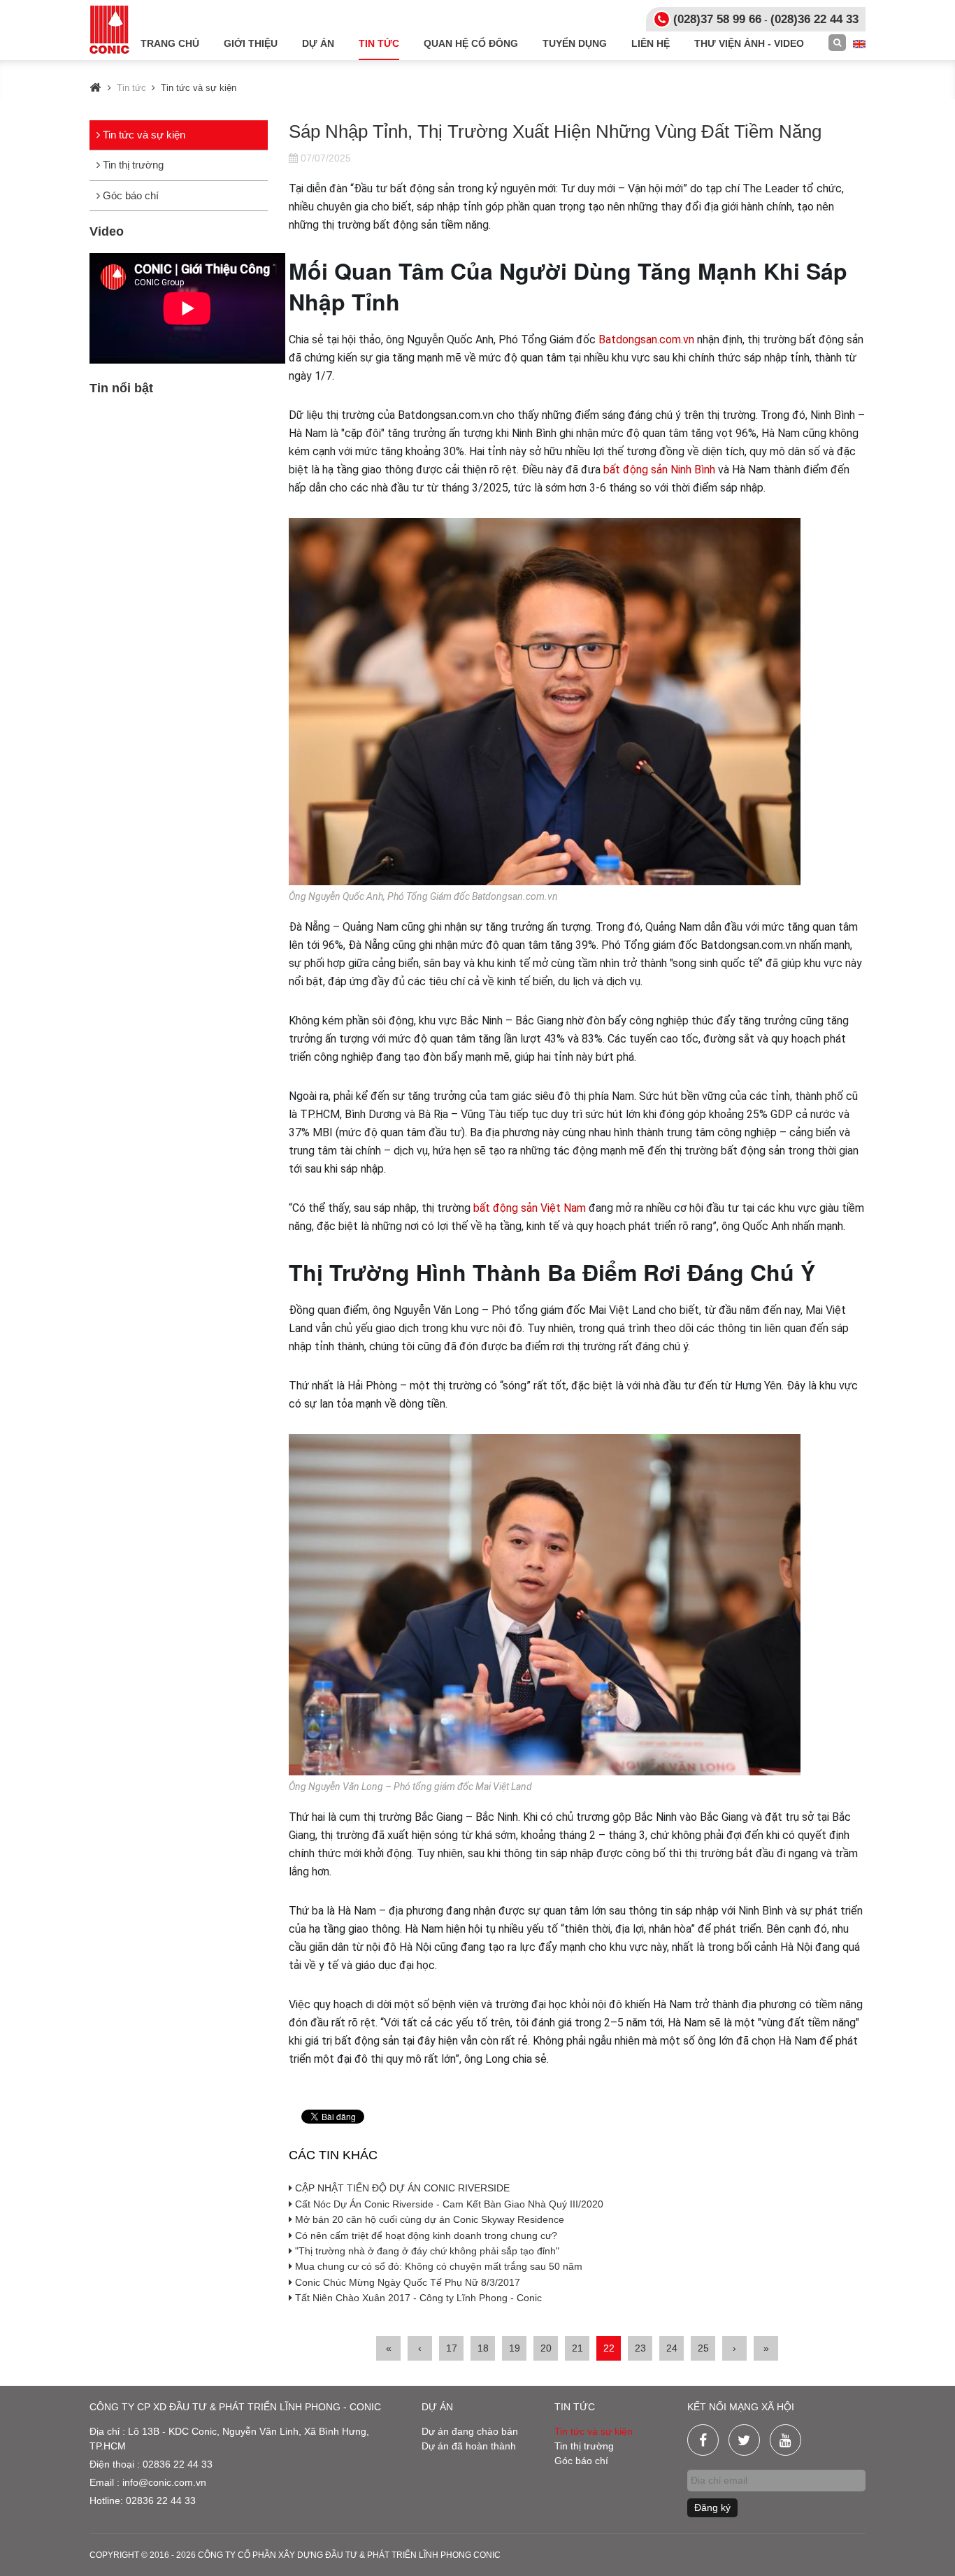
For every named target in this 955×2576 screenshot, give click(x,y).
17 (452, 2348)
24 (672, 2348)
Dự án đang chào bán (470, 2431)
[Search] (837, 43)
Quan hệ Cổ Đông (471, 43)
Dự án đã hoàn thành (469, 2446)
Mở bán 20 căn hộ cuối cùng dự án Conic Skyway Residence (428, 2219)
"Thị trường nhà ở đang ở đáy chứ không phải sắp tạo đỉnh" (426, 2251)
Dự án (318, 43)
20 (546, 2348)
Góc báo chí (129, 195)
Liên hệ (651, 43)
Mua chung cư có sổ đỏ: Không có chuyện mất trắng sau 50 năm (437, 2266)
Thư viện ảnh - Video (749, 43)
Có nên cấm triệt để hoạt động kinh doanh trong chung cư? (425, 2235)
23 (640, 2348)
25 (703, 2348)
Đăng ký (712, 2507)
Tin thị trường (132, 165)
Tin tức (379, 43)
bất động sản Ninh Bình (659, 470)
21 (577, 2348)
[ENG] (859, 43)
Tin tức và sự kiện (143, 135)
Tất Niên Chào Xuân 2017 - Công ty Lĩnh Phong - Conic (417, 2298)
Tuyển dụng (575, 43)
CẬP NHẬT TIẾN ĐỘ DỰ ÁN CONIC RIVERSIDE (401, 2188)
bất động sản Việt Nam (530, 1208)
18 (483, 2348)
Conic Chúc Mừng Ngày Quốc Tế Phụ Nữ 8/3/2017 (406, 2282)
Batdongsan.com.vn (646, 339)
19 (515, 2348)
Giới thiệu (251, 43)
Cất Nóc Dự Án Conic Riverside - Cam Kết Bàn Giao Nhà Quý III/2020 (448, 2204)
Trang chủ (170, 43)
